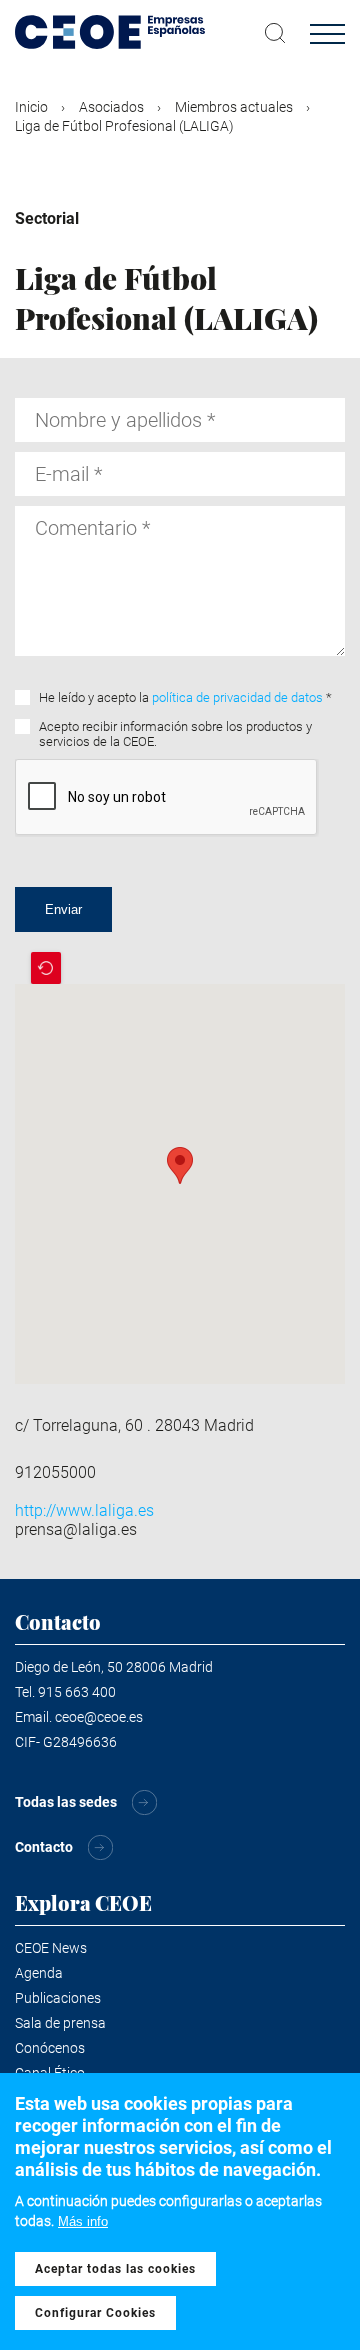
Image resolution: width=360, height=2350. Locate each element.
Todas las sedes (66, 1802)
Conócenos (50, 2048)
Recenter (46, 968)
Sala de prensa (60, 2023)
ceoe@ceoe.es (99, 1717)
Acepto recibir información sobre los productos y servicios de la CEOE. (175, 734)
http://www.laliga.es (84, 1510)
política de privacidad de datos (237, 697)
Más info (83, 2221)
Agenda (39, 1973)
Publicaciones (58, 1998)
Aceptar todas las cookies (115, 2269)
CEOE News (51, 1948)
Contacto (44, 1847)
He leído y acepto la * (185, 697)
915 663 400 (77, 1692)
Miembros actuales (234, 107)
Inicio (31, 107)
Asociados (111, 107)
